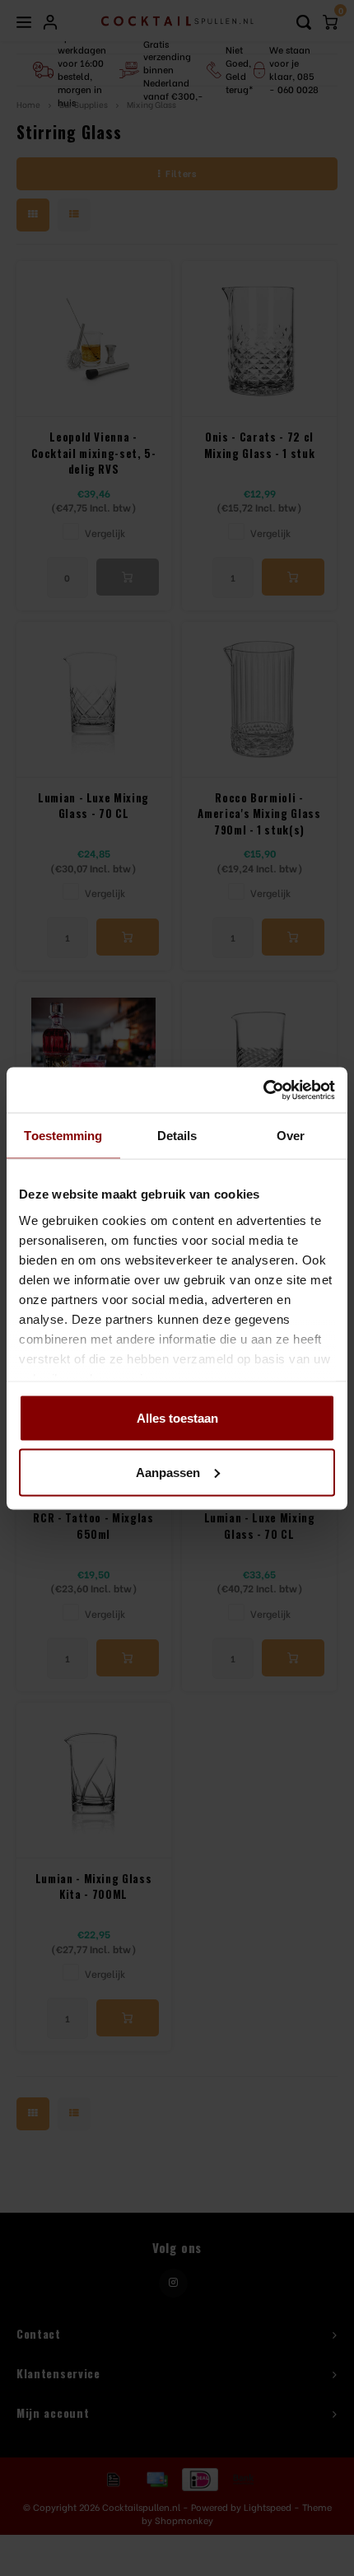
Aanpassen (168, 1472)
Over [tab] (291, 1136)
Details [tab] (177, 1136)
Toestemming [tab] (63, 1136)
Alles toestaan (177, 1418)
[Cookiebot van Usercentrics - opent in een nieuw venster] (263, 1090)
